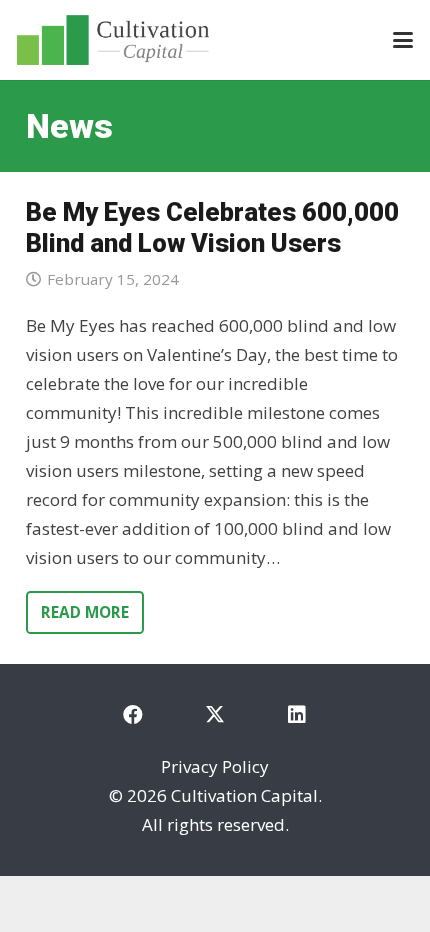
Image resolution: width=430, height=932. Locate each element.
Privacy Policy (215, 766)
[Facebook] (133, 715)
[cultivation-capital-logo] (113, 40)
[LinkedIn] (297, 715)
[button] (402, 40)
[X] (215, 715)
